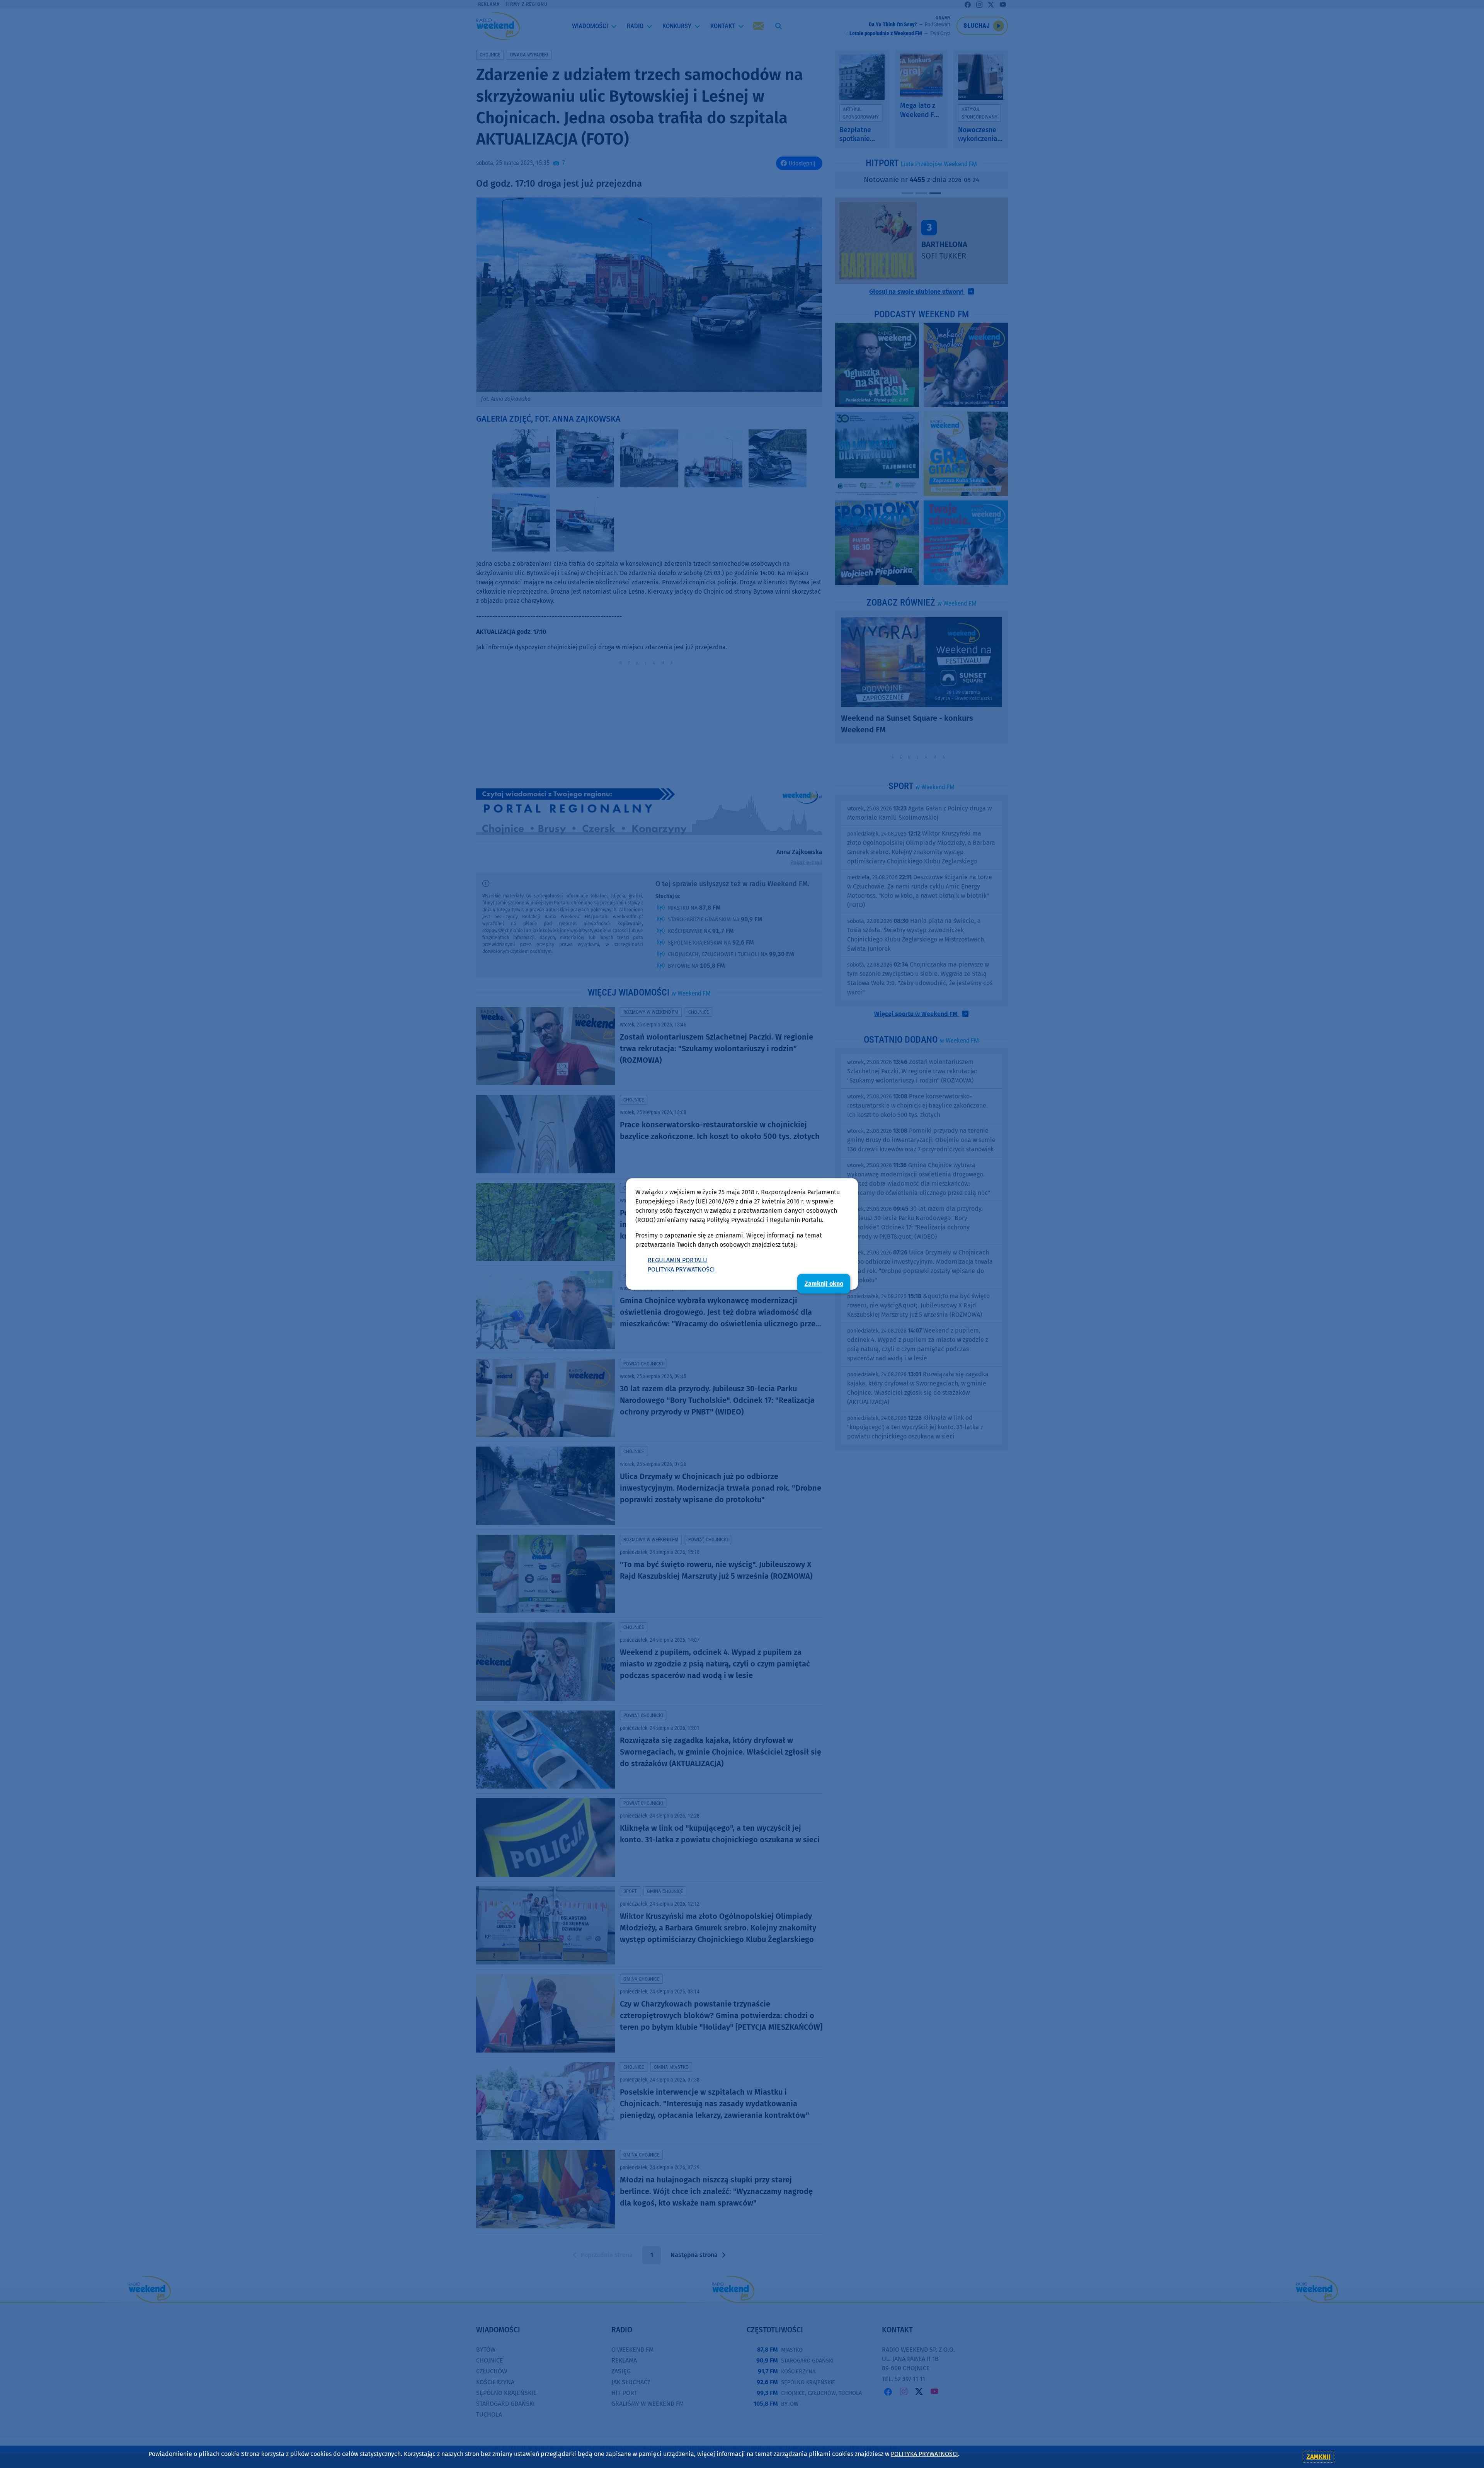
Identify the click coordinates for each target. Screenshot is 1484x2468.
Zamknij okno (824, 1284)
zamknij (1319, 2457)
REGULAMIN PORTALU (677, 1260)
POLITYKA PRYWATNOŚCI (681, 1269)
